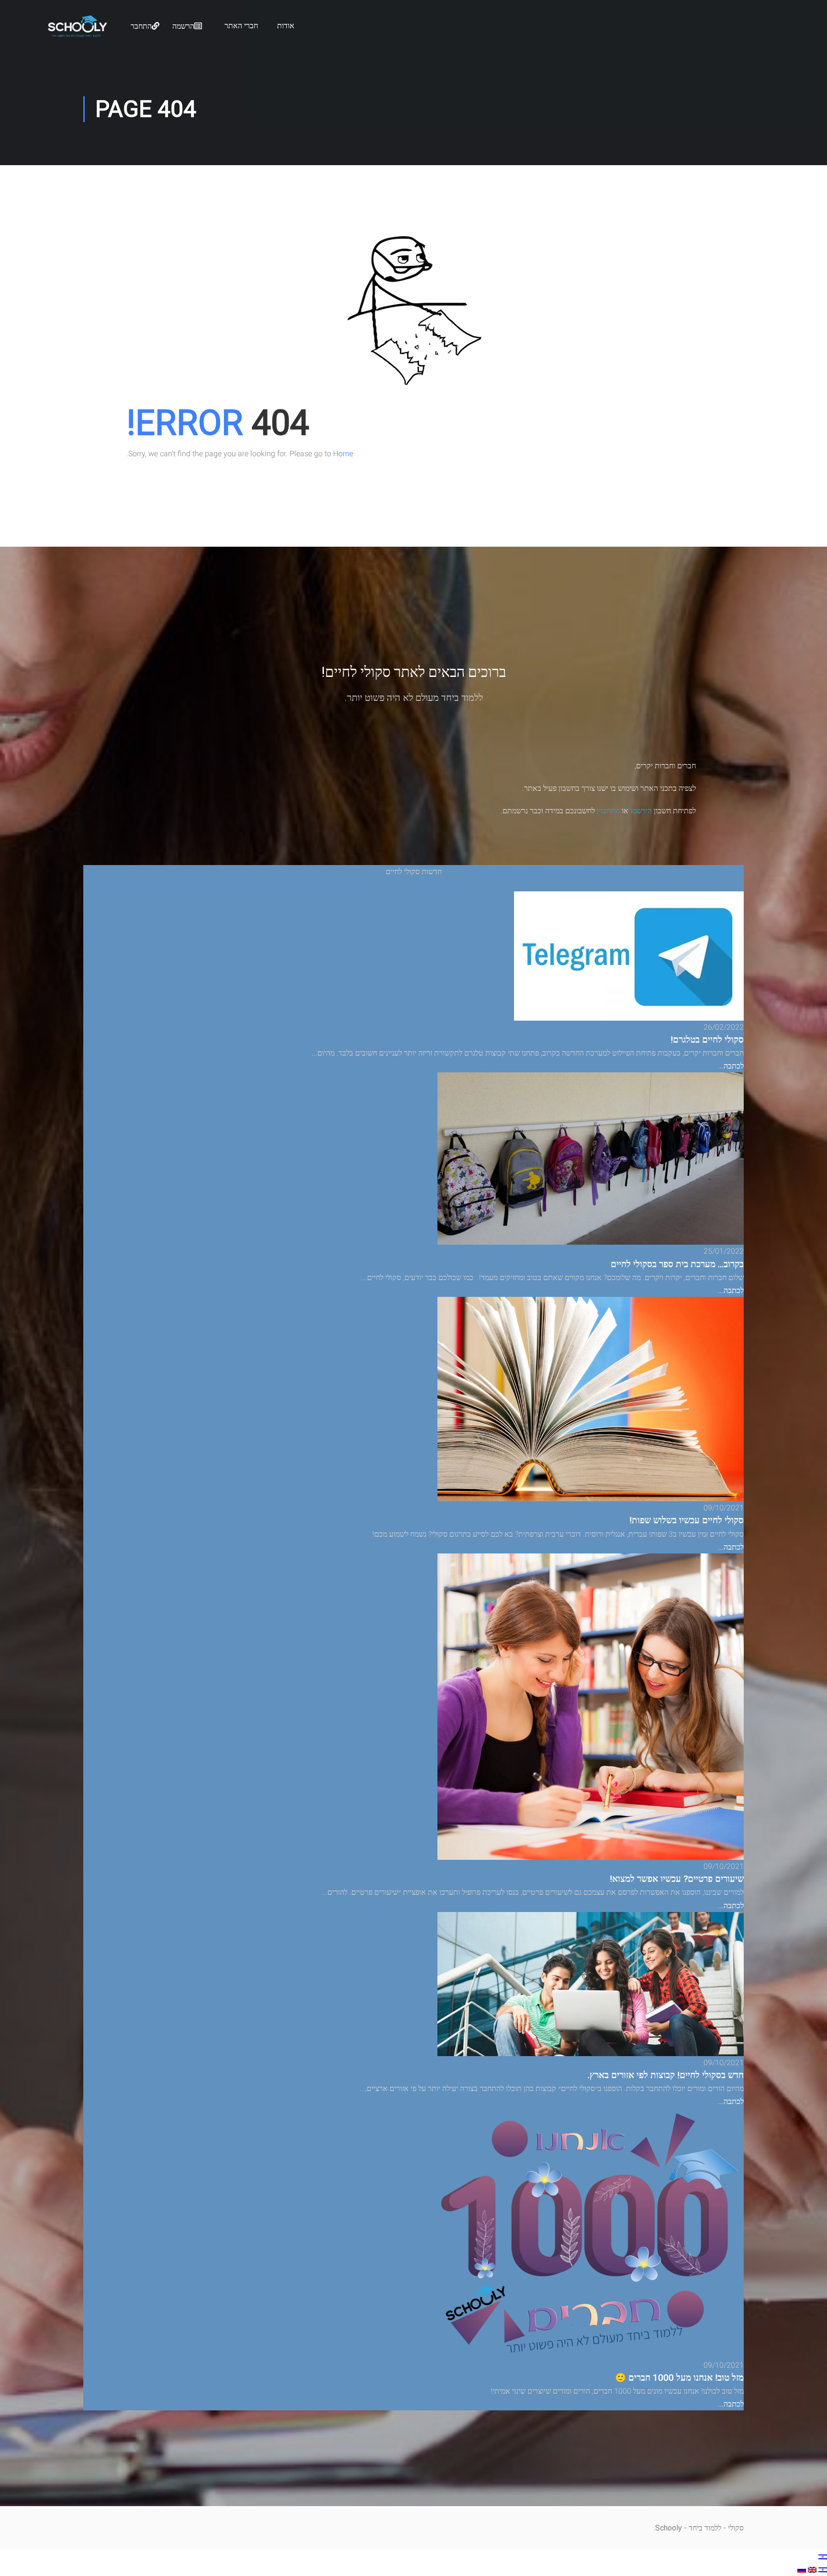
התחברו (608, 811)
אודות (286, 26)
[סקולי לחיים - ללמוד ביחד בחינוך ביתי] (77, 34)
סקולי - (732, 2528)
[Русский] (802, 2570)
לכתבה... (731, 1066)
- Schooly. (670, 2528)
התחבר (141, 26)
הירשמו (641, 811)
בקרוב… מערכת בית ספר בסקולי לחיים (677, 1264)
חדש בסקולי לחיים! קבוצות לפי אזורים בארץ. (666, 2075)
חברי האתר (241, 26)
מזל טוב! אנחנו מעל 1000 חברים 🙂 (679, 2378)
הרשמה (183, 26)
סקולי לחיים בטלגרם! (707, 1040)
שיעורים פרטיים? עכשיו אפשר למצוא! (677, 1879)
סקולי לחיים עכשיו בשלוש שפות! (687, 1520)
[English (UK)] (811, 2570)
